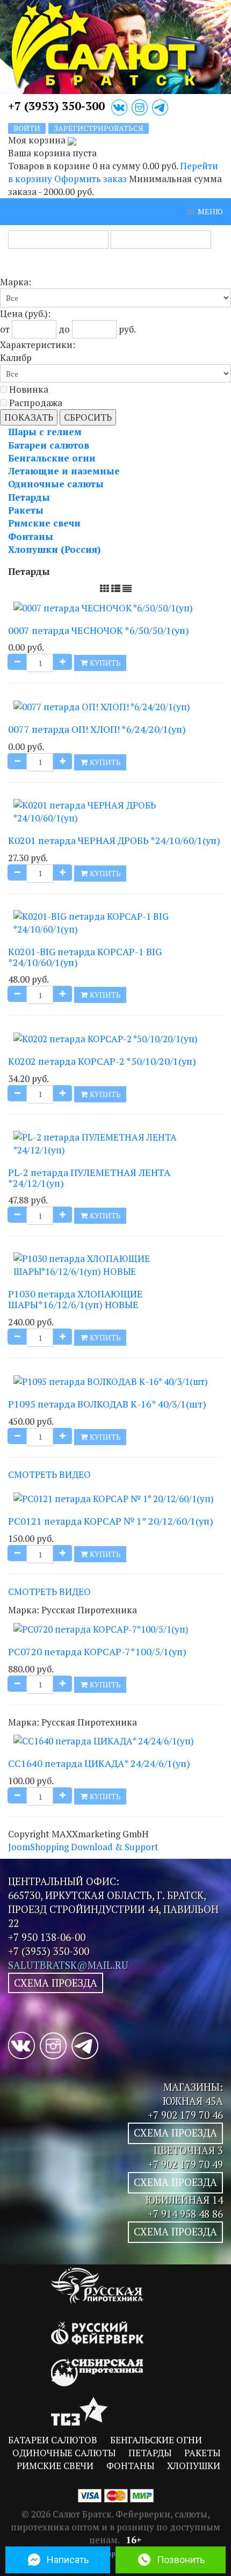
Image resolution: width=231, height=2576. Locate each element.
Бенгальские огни (52, 458)
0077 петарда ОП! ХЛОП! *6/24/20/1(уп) (97, 729)
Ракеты (26, 510)
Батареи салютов (49, 445)
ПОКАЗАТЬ (29, 417)
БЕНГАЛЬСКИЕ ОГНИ (156, 2440)
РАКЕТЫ (202, 2453)
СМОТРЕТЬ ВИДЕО (49, 1474)
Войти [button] (27, 128)
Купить (104, 663)
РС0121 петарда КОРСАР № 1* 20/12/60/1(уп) (111, 1521)
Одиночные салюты (56, 484)
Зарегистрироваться (99, 128)
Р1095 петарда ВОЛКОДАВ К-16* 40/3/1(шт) (107, 1404)
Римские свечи (44, 523)
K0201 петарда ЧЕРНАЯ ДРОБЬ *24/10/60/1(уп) (114, 840)
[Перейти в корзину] (72, 140)
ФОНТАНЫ (130, 2466)
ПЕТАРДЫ (150, 2453)
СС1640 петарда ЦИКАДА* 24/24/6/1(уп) (99, 1763)
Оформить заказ (91, 179)
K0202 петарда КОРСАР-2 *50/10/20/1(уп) (102, 1061)
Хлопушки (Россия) (54, 549)
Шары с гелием (45, 432)
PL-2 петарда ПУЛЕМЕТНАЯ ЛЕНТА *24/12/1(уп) (89, 1178)
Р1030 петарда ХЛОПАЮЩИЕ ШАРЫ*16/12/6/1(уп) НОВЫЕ (75, 1299)
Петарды (29, 497)
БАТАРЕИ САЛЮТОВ (53, 2440)
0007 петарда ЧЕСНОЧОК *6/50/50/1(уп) (99, 630)
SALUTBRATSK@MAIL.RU (68, 1965)
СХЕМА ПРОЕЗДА (56, 1983)
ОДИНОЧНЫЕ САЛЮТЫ (64, 2453)
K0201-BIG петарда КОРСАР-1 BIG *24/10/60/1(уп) (85, 957)
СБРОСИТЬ (88, 417)
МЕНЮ (210, 211)
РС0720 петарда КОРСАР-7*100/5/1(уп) (97, 1651)
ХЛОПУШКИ (194, 2466)
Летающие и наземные (64, 471)
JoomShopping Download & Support (83, 1847)
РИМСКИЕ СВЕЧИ (55, 2466)
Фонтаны (31, 536)
